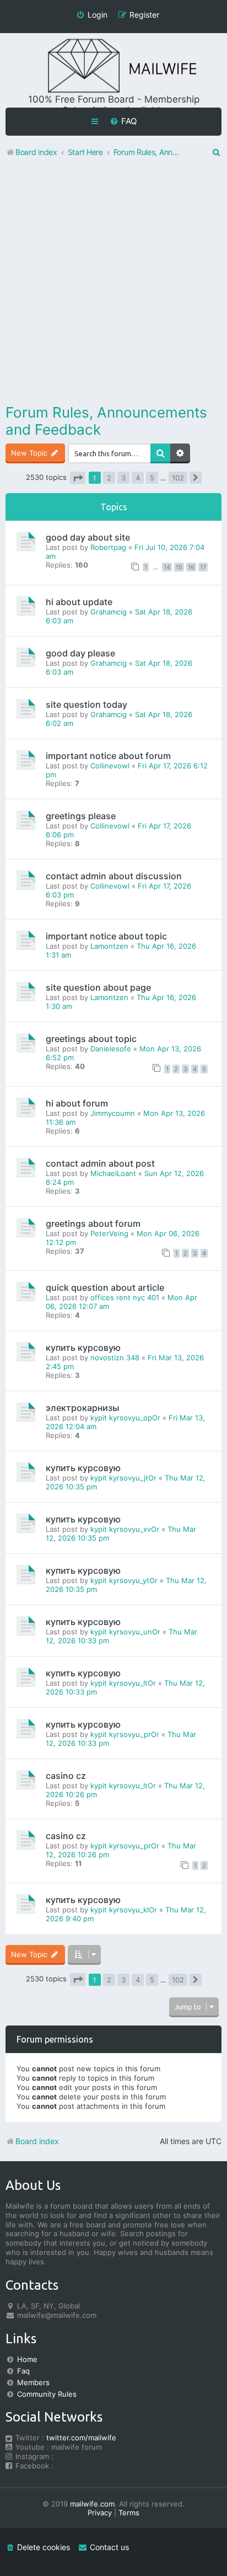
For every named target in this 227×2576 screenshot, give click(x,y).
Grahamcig (109, 612)
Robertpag (108, 547)
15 (179, 567)
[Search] (160, 453)
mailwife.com (92, 2504)
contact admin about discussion (114, 876)
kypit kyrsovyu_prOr (125, 1734)
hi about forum (77, 1103)
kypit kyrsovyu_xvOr (125, 1529)
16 (191, 567)
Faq (23, 2371)
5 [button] (152, 478)
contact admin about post (100, 1163)
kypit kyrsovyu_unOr (125, 1632)
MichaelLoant (113, 1173)
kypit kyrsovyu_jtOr (123, 1478)
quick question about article (105, 1287)
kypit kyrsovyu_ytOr (124, 1580)
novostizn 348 (115, 1358)
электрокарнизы (82, 1408)
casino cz (66, 1776)
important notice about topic (106, 936)
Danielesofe (111, 1049)
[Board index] (113, 66)
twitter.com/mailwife (81, 2438)
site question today (87, 704)
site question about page (98, 987)
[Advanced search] (180, 453)
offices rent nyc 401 (125, 1297)
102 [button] (178, 478)
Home (27, 2359)
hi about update (79, 602)
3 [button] (123, 478)
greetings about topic (91, 1039)
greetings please (81, 816)
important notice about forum (108, 756)
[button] (78, 478)
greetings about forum (93, 1223)
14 (167, 567)
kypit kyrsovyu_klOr (124, 1910)
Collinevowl (110, 766)
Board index (37, 2141)
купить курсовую (83, 1348)
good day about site (88, 537)
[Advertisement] (113, 283)
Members (33, 2382)
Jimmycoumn (113, 1113)
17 (203, 567)
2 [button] (109, 478)
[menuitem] (123, 121)
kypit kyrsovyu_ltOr (123, 1683)
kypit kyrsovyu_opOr (125, 1418)
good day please (80, 653)
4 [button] (138, 478)
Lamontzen (109, 946)
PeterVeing (109, 1233)
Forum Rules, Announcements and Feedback (106, 421)
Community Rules (47, 2394)
